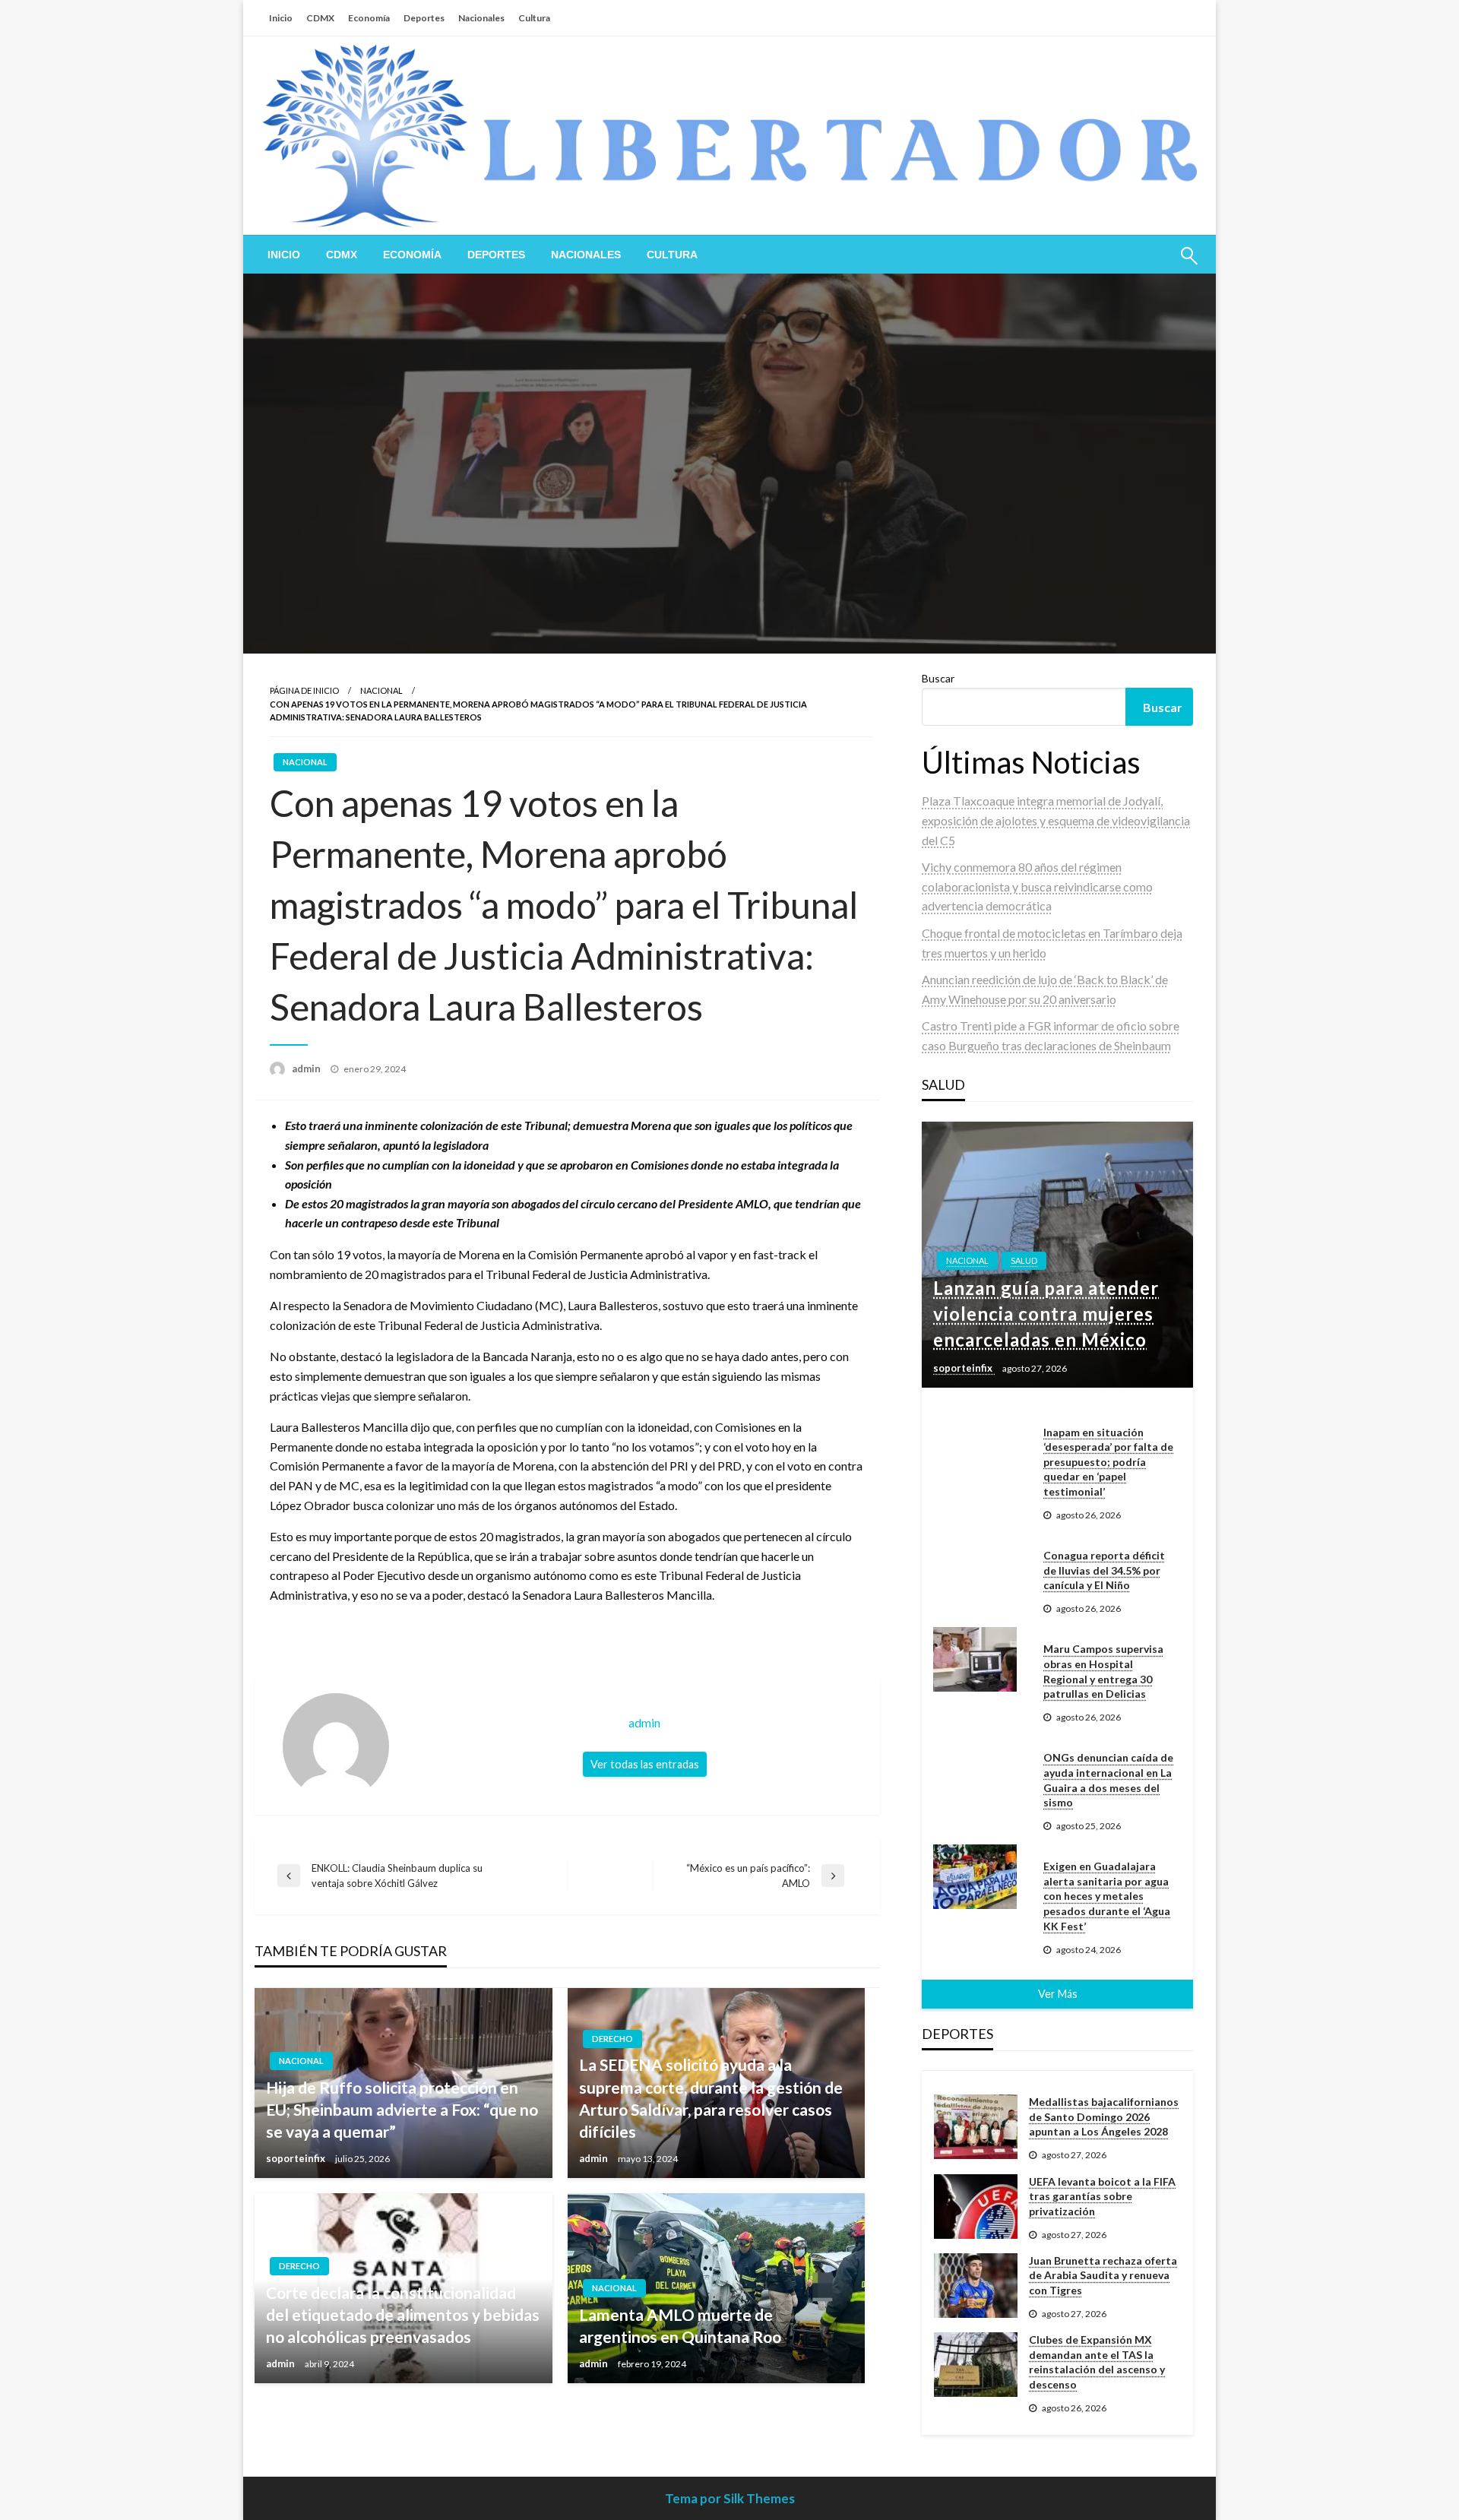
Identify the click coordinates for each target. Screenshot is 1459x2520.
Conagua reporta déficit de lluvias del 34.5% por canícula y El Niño (1104, 1570)
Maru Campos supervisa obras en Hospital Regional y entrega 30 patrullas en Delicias (1103, 1671)
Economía (369, 18)
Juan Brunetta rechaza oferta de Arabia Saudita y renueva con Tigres (1103, 2275)
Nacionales (481, 18)
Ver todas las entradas (645, 1764)
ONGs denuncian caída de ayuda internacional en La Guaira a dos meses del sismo (1108, 1780)
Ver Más (1058, 1994)
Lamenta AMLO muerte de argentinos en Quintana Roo (680, 2325)
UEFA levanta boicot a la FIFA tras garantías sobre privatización (1102, 2196)
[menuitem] (284, 255)
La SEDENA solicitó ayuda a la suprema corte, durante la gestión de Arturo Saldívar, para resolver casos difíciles (711, 2098)
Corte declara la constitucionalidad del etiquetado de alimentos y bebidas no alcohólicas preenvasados (403, 2315)
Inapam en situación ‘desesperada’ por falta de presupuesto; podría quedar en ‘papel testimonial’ (1108, 1462)
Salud (1024, 1260)
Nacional (381, 690)
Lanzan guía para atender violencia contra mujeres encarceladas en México (1046, 1313)
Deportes (424, 18)
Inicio (281, 18)
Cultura (534, 18)
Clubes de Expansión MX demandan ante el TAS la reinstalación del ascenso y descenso (1097, 2362)
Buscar (938, 678)
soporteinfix (297, 2158)
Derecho (612, 2039)
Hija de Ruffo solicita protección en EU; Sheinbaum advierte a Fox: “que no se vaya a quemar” (402, 2110)
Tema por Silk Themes (730, 2498)
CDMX (320, 18)
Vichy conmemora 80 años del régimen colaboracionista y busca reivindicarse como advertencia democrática (1037, 886)
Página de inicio (304, 690)
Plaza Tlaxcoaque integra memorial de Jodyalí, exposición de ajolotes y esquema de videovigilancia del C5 (1056, 820)
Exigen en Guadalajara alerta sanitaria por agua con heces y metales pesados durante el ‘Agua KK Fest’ (1107, 1896)
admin (307, 1068)
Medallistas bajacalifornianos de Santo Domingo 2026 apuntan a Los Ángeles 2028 (1104, 2116)
